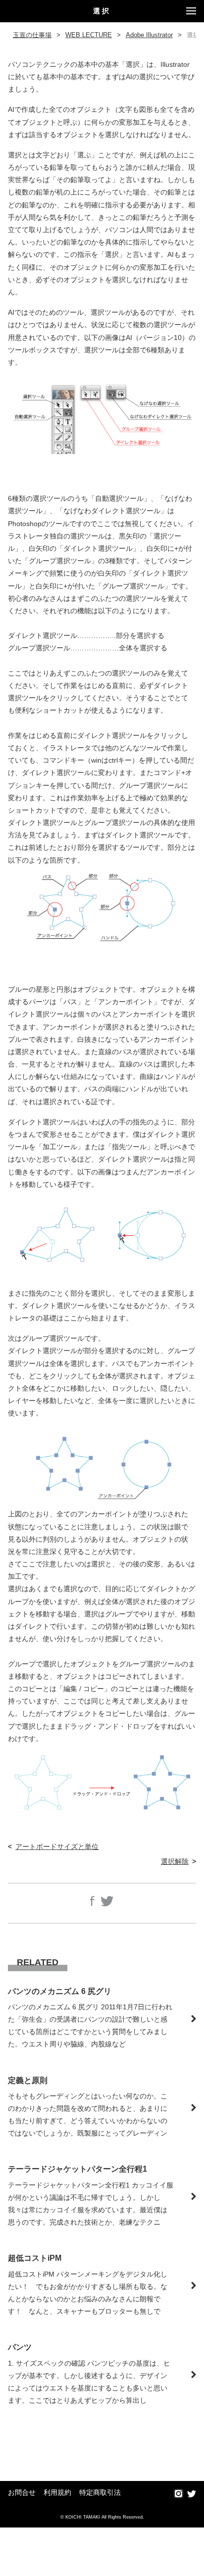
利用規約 (57, 2493)
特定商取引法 (100, 2493)
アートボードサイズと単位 (57, 1847)
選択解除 (175, 1861)
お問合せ (22, 2493)
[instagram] (178, 2494)
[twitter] (192, 2494)
